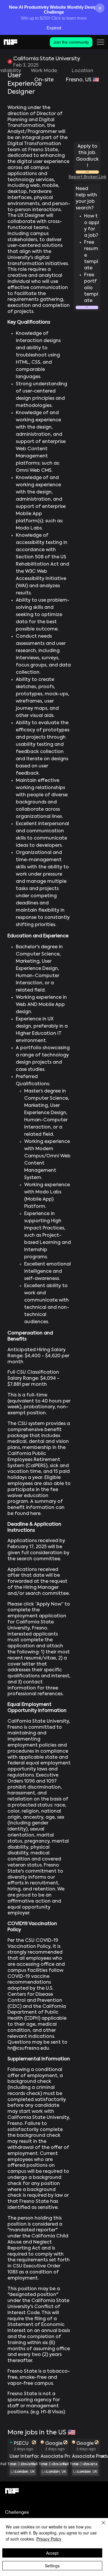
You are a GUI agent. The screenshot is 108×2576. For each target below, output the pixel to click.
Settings (52, 2566)
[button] (87, 307)
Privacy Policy (49, 2539)
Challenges (17, 2512)
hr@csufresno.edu (28, 2049)
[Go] (34, 2442)
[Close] (100, 2526)
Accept (52, 2553)
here (35, 1514)
